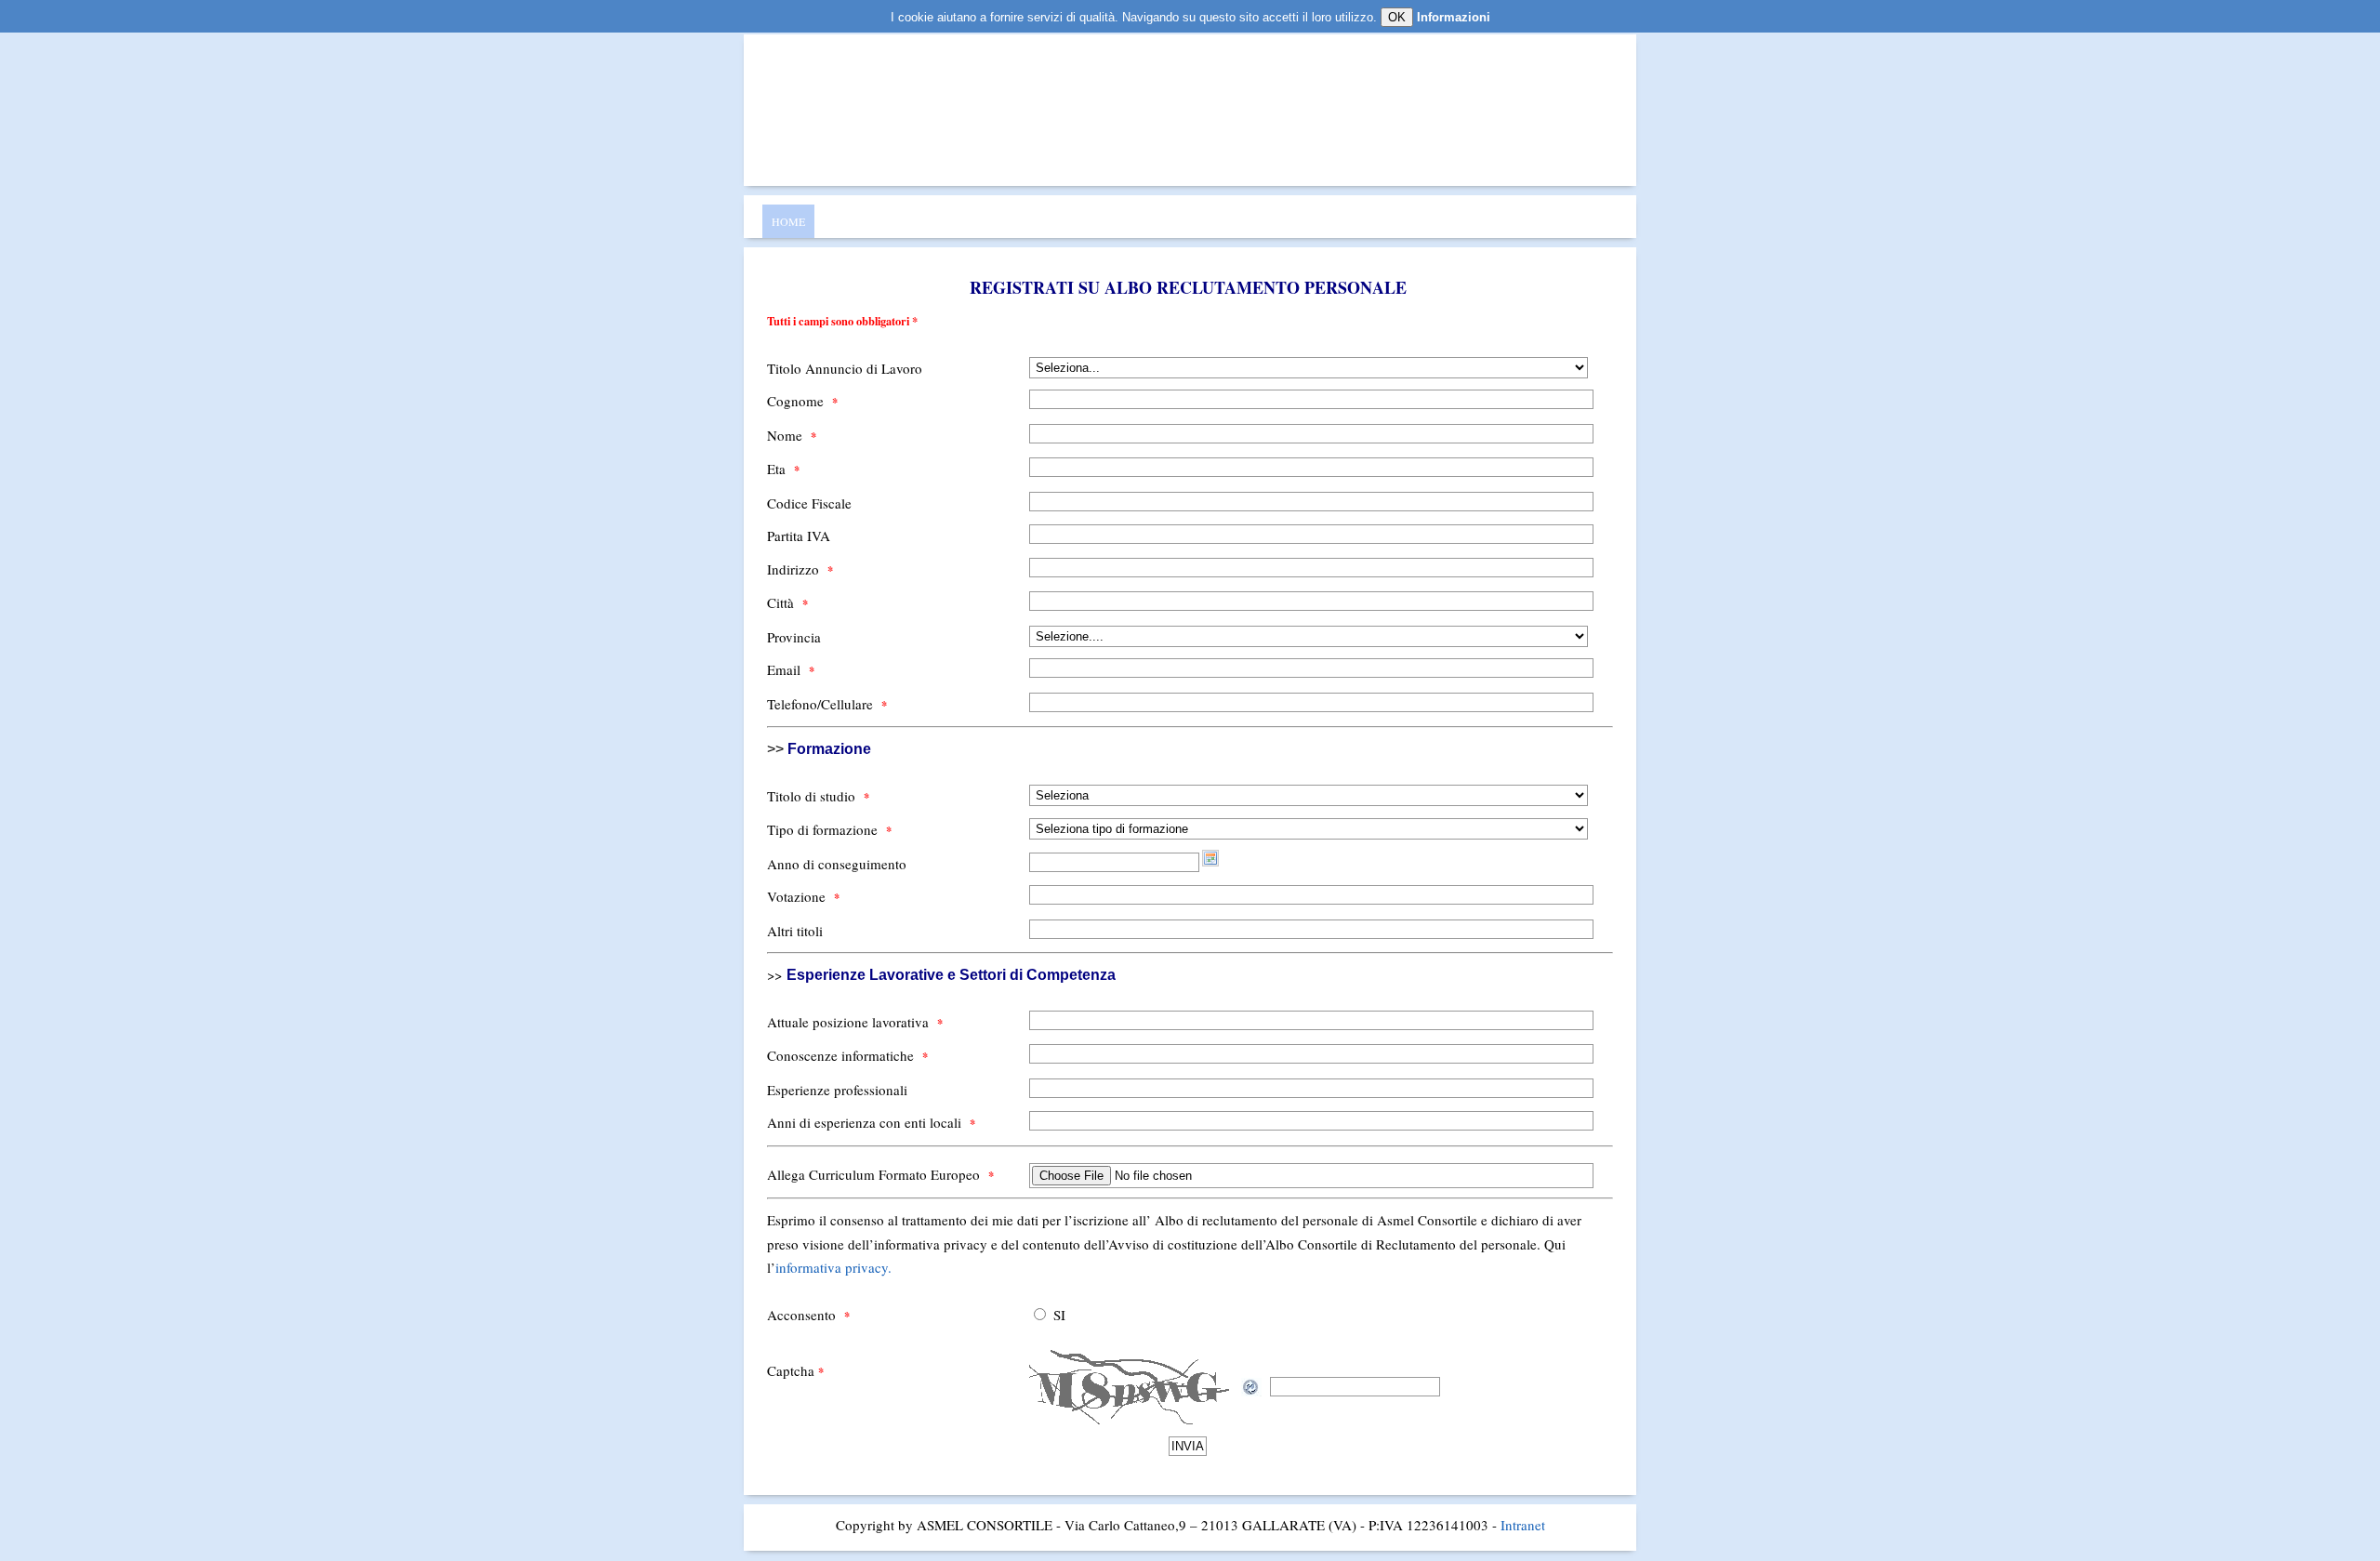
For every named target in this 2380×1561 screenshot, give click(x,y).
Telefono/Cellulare (827, 704)
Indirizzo (800, 569)
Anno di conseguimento (837, 864)
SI (1059, 1315)
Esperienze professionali (837, 1090)
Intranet (1523, 1525)
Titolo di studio (818, 796)
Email (791, 669)
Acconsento (808, 1315)
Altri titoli (795, 931)
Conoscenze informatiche (847, 1055)
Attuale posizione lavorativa (855, 1022)
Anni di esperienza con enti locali (871, 1122)
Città (787, 602)
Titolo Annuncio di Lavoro (845, 368)
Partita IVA (799, 536)
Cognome (802, 401)
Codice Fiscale (809, 503)
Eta (783, 469)
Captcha (795, 1370)
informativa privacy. (833, 1267)
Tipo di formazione (829, 829)
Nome (792, 435)
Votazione (803, 896)
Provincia (794, 637)
